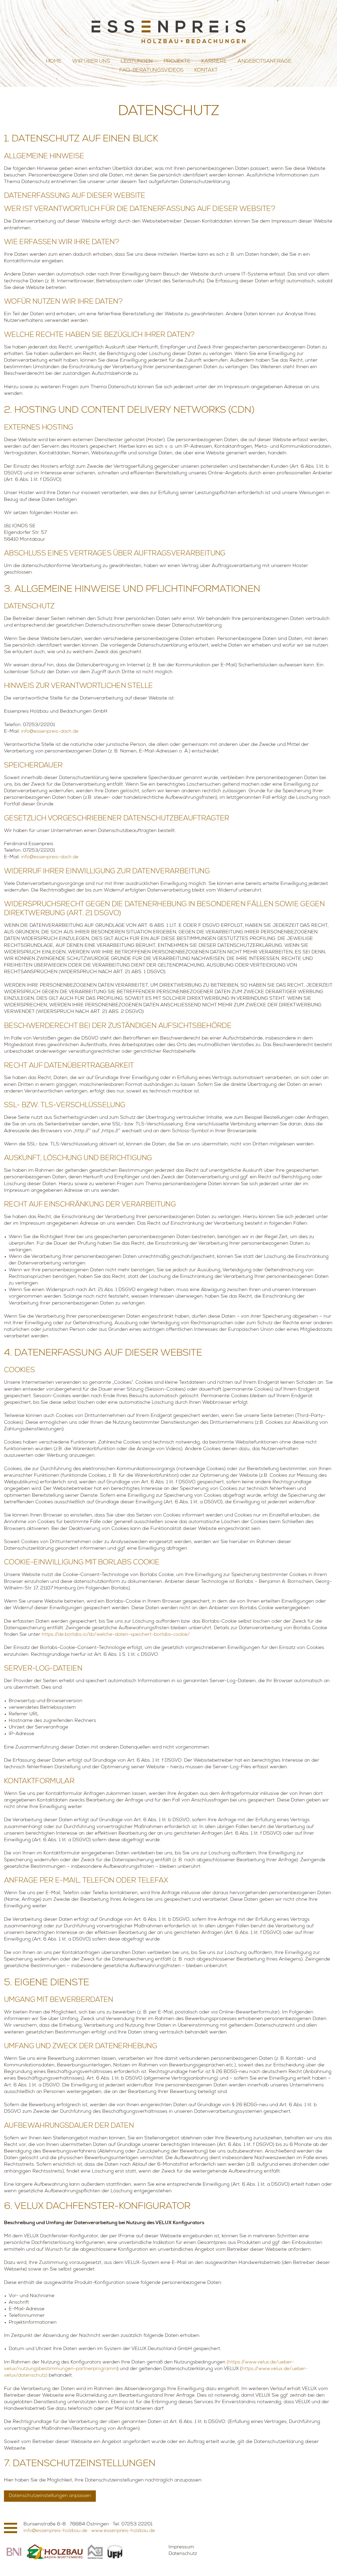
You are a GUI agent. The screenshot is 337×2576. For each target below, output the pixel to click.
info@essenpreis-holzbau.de (55, 2531)
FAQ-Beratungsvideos (151, 71)
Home (54, 62)
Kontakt (206, 71)
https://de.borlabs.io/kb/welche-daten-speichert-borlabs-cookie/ (116, 1635)
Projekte (177, 62)
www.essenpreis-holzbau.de (123, 2531)
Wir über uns (91, 62)
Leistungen (137, 62)
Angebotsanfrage (264, 62)
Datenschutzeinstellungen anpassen (50, 2496)
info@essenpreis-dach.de (50, 732)
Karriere (214, 62)
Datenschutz (183, 2554)
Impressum (181, 2547)
